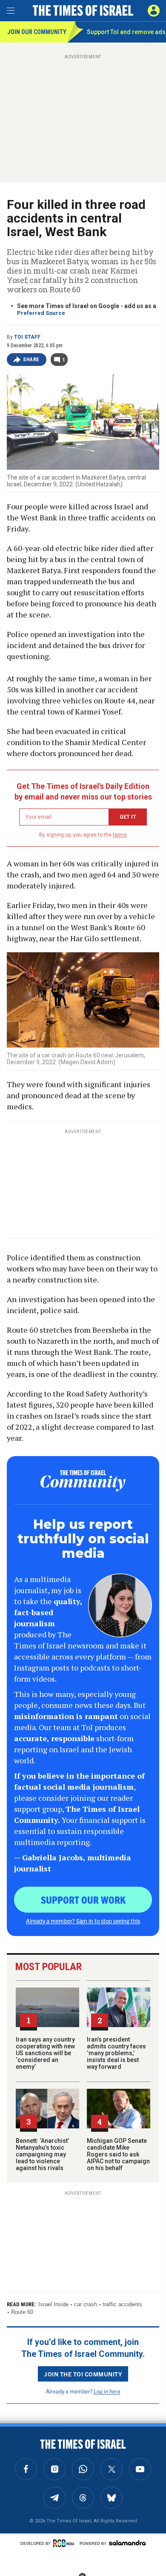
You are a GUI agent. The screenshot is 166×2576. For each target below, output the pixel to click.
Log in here (107, 2391)
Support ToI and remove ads (126, 32)
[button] (154, 11)
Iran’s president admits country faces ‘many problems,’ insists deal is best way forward (116, 2053)
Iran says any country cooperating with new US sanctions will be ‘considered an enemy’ (45, 2053)
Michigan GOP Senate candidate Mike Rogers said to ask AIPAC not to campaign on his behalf (118, 2154)
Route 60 (22, 2312)
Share (31, 360)
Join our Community (37, 32)
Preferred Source (41, 313)
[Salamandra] (127, 2543)
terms (120, 835)
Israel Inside (53, 2304)
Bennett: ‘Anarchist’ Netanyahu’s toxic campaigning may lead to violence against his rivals (42, 2154)
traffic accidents (122, 2304)
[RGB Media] (65, 2543)
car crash (86, 2304)
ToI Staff (27, 337)
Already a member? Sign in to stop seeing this (83, 1921)
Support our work (83, 1899)
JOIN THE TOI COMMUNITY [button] (83, 2374)
